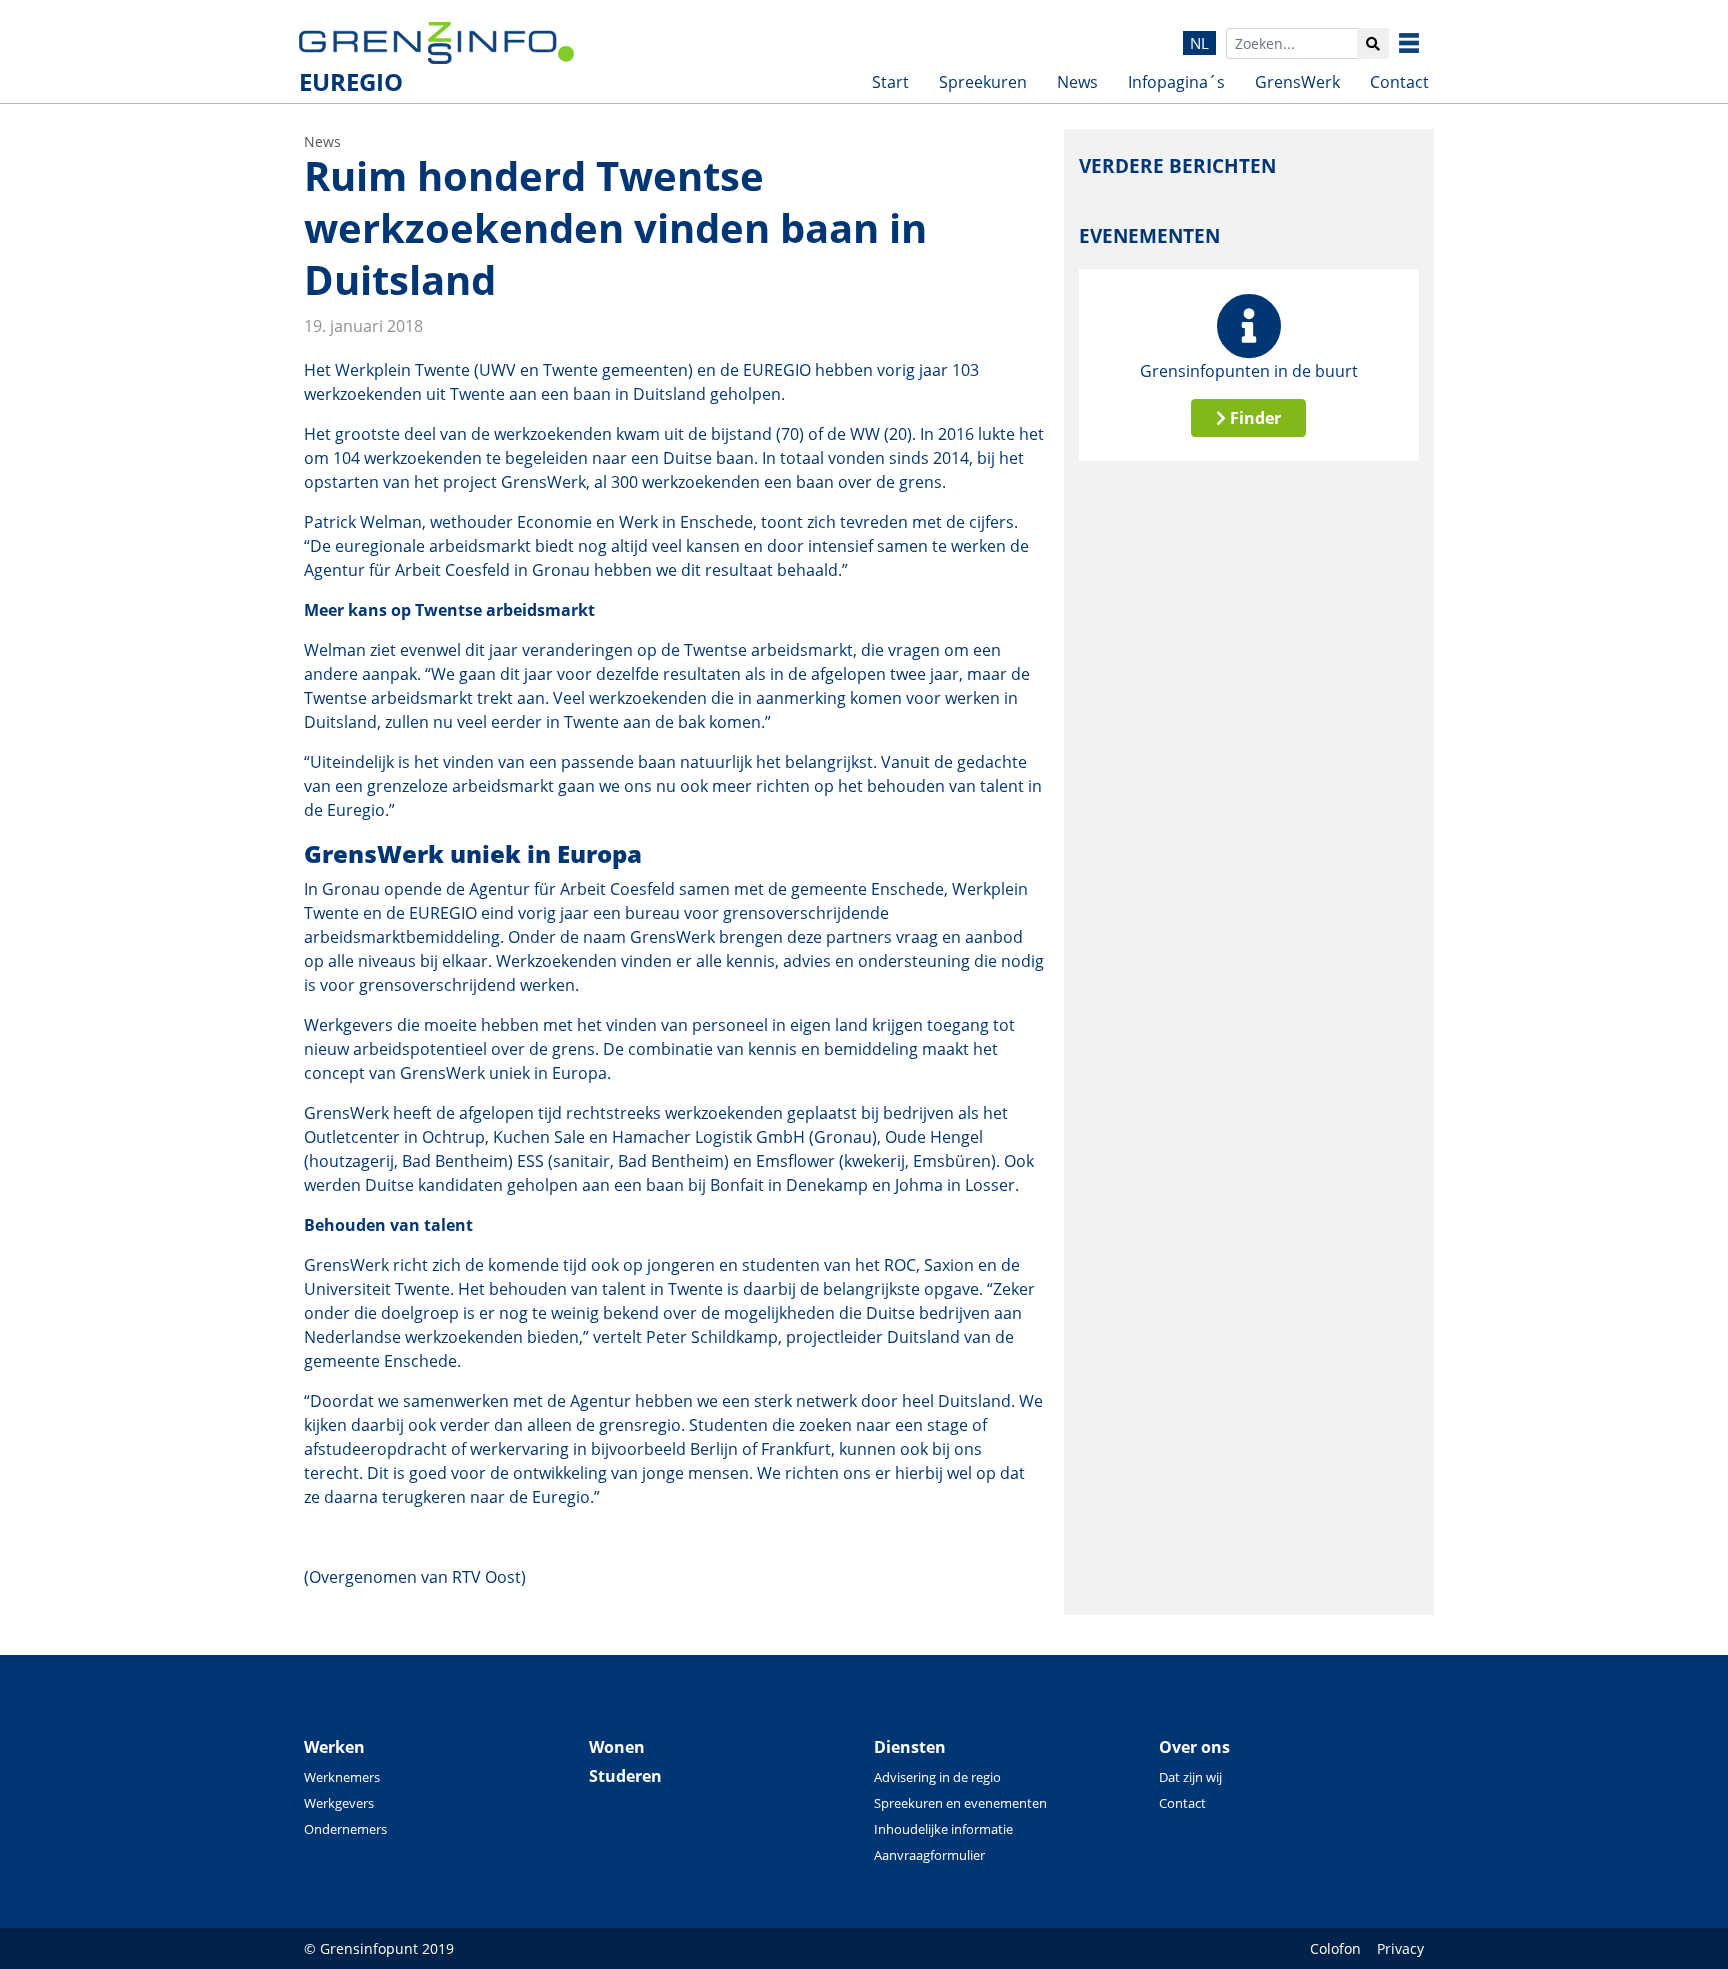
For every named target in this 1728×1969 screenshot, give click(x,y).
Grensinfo (1424, 43)
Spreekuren (983, 82)
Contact (1399, 82)
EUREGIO (351, 81)
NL (1199, 43)
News (1077, 82)
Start (890, 82)
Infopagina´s (1176, 82)
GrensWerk (1297, 82)
